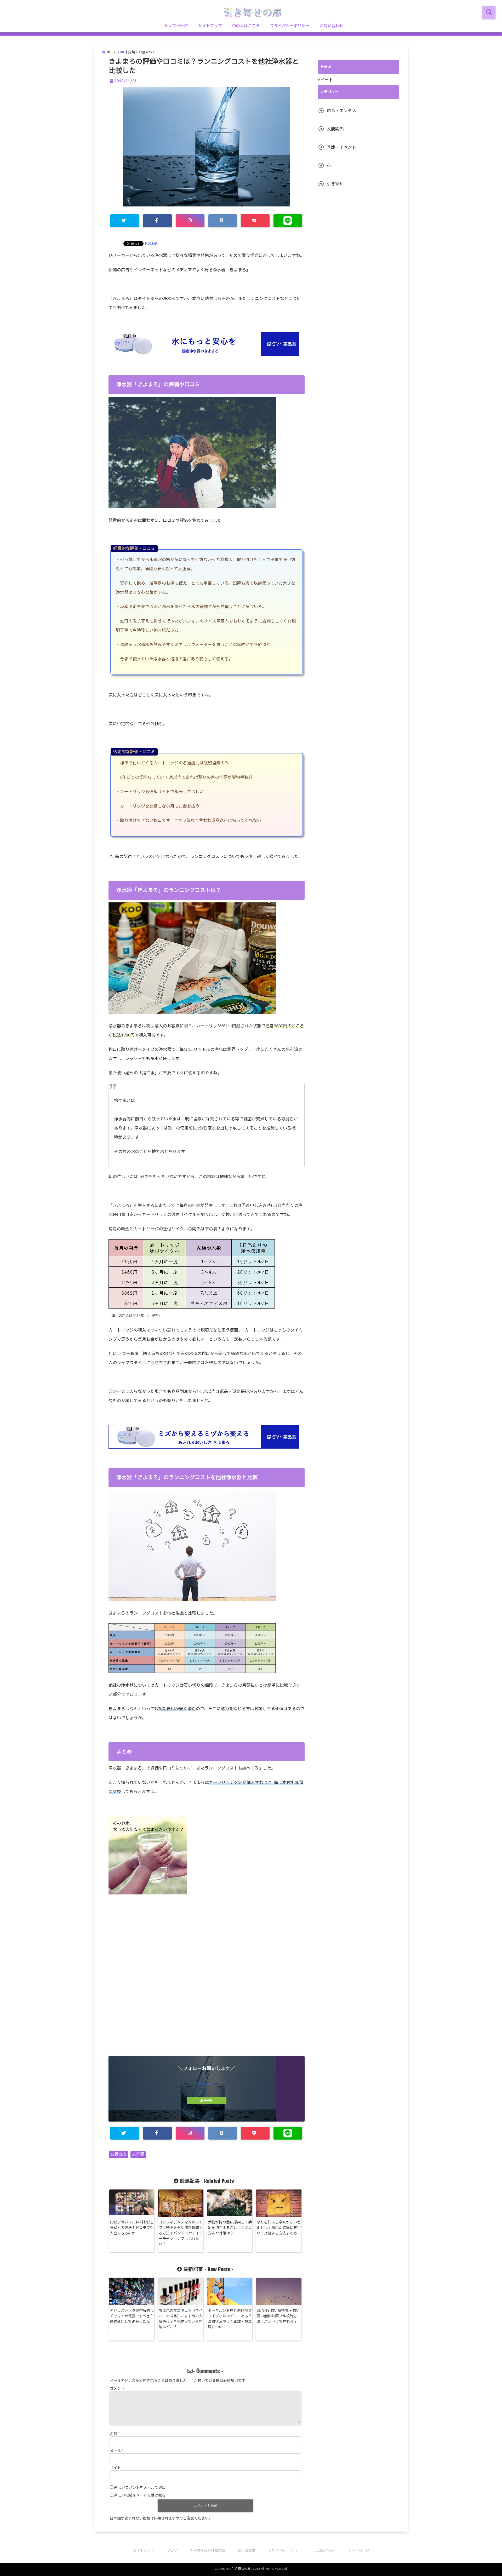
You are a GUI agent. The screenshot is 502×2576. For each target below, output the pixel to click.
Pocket (151, 243)
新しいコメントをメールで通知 (140, 2488)
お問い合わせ (332, 26)
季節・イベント (341, 147)
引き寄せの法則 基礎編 (207, 2551)
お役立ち (119, 2154)
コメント (117, 2389)
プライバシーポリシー (290, 26)
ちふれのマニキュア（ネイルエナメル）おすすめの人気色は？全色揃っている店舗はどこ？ (181, 2319)
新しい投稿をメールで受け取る (140, 2496)
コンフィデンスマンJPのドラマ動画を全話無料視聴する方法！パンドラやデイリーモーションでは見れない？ (181, 2233)
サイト (115, 2468)
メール (117, 2451)
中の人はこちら (246, 26)
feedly (208, 2100)
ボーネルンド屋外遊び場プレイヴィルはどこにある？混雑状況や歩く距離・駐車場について (230, 2319)
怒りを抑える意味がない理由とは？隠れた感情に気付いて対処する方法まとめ (279, 2228)
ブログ (172, 2551)
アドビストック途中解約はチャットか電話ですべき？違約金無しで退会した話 (132, 2316)
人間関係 (335, 129)
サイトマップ (210, 26)
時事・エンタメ (341, 111)
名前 (115, 2434)
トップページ (176, 26)
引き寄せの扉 (241, 2569)
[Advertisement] (207, 1983)
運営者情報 (246, 2551)
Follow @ (207, 2083)
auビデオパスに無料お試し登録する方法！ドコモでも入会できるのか (132, 2228)
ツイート (325, 80)
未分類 (138, 2154)
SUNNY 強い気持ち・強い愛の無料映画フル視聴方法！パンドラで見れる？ (278, 2316)
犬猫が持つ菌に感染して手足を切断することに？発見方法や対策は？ (230, 2228)
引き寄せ (335, 184)
